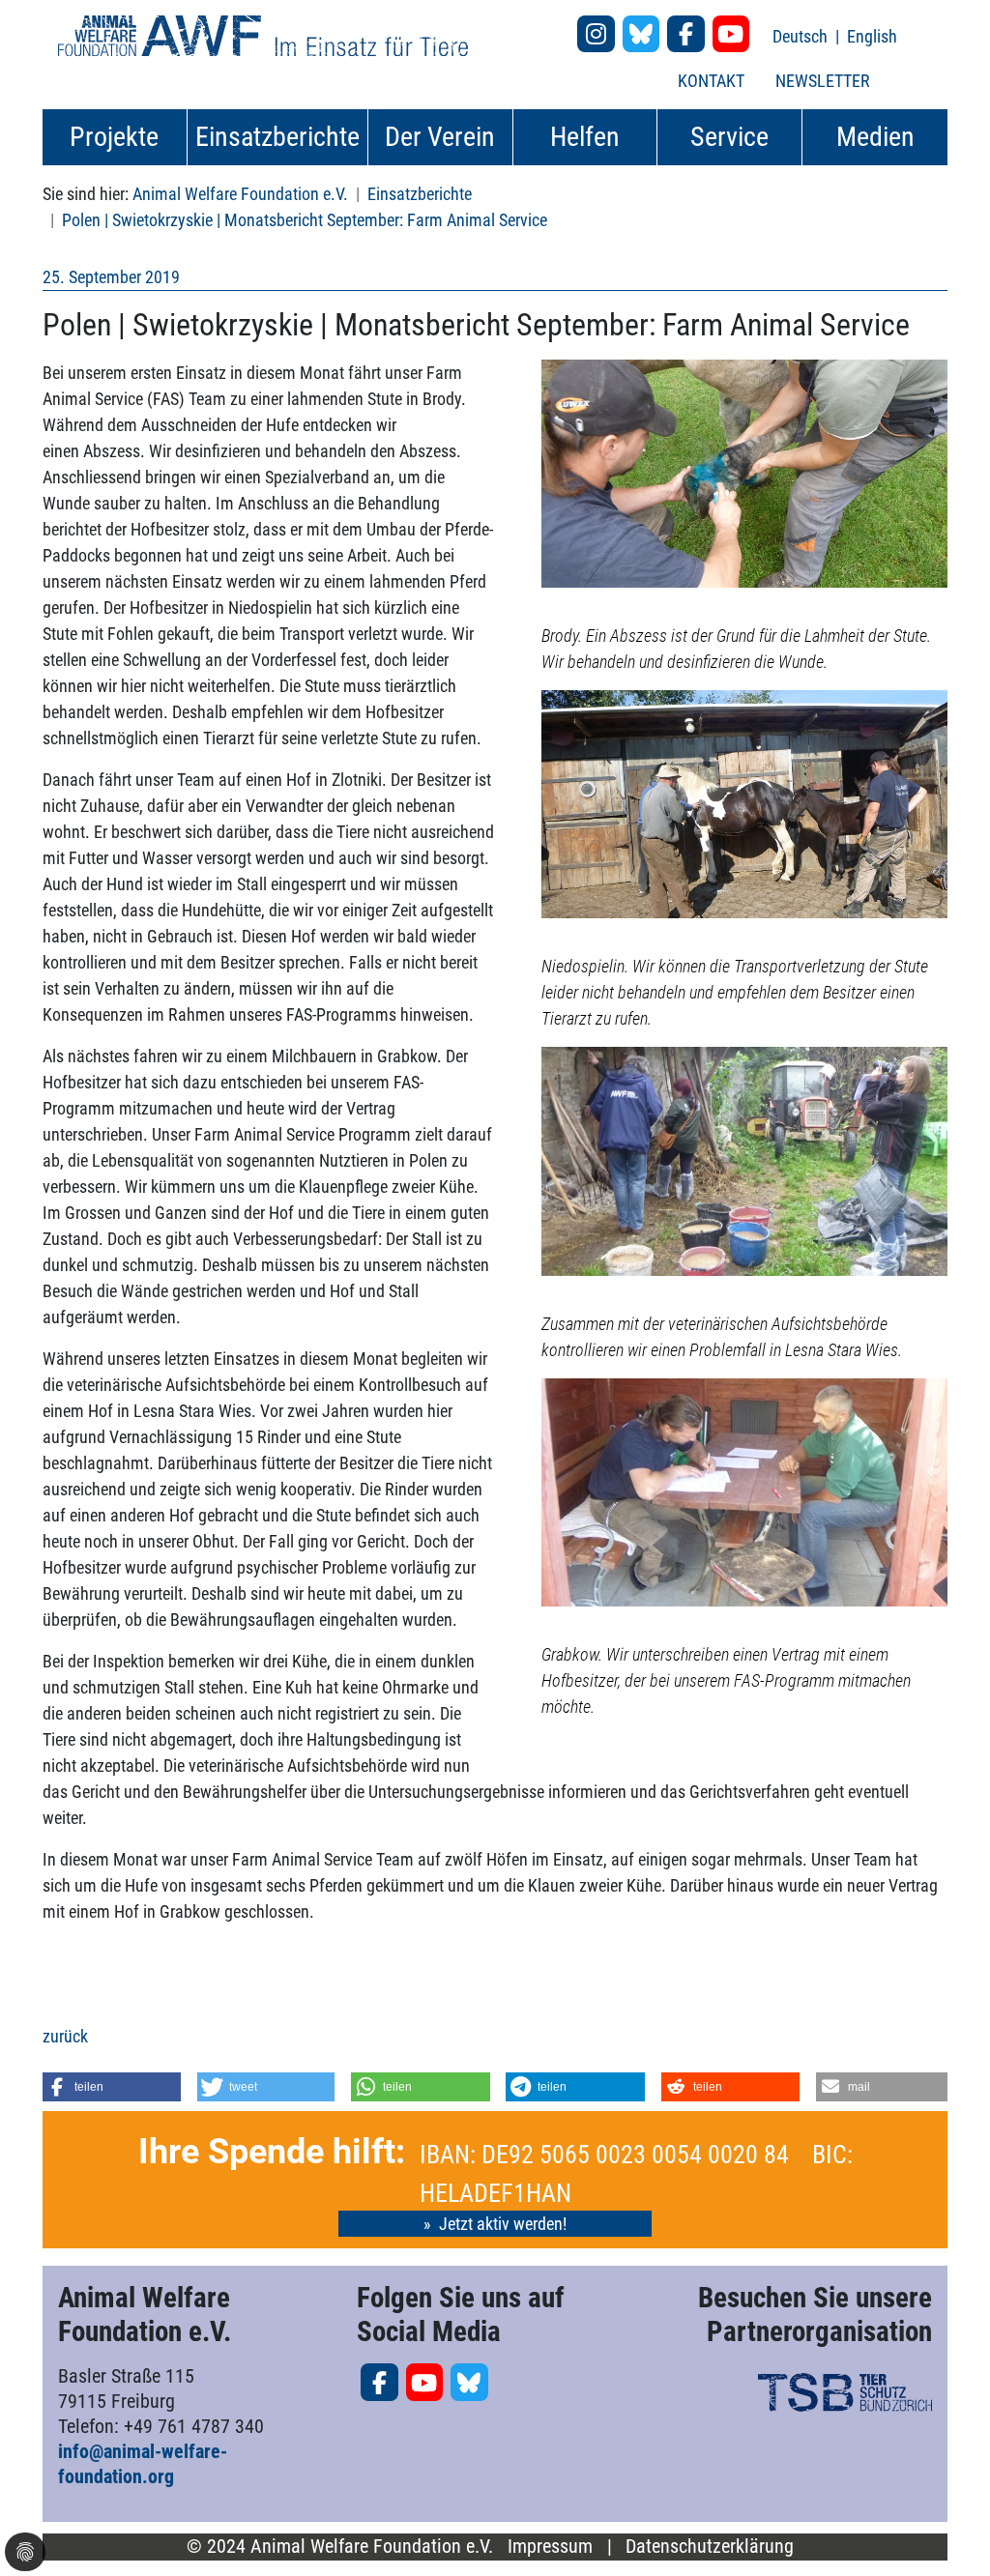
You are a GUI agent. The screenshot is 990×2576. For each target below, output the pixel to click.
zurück (65, 2036)
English (872, 36)
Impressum (550, 2547)
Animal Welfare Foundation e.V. (240, 194)
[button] (112, 2087)
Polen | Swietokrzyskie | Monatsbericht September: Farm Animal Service (305, 220)
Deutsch (802, 36)
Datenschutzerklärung (710, 2547)
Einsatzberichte (420, 194)
